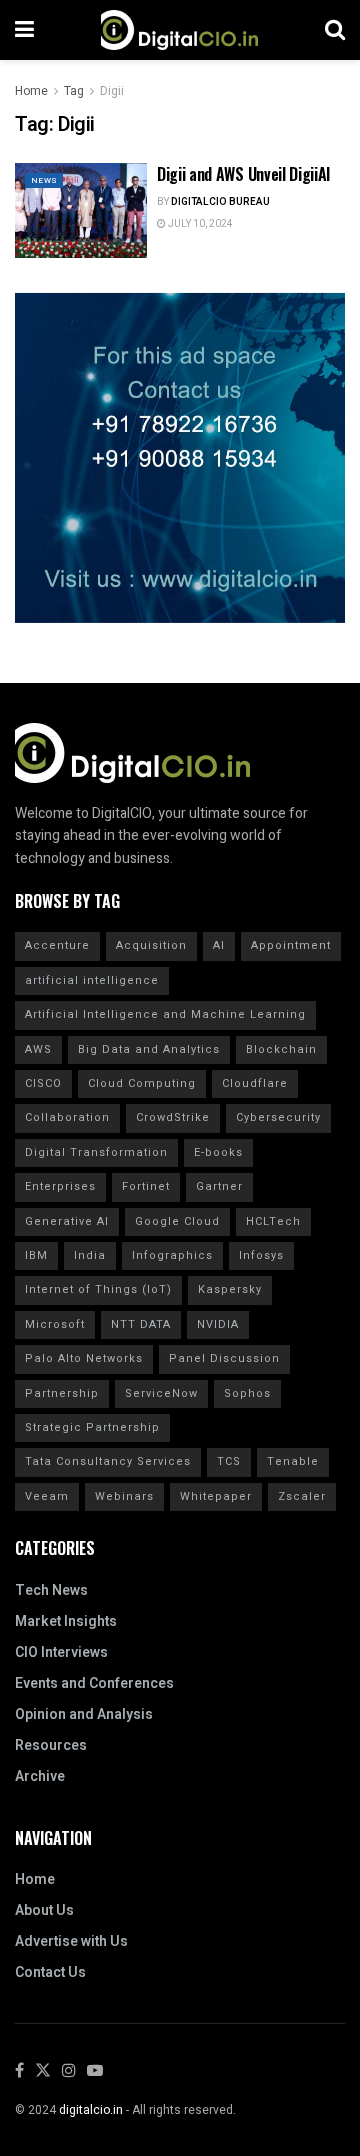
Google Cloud (177, 1221)
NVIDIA (218, 1324)
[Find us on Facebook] (19, 2071)
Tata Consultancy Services (108, 1461)
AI (219, 945)
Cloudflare (255, 1083)
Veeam (47, 1496)
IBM (36, 1255)
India (90, 1255)
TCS (229, 1461)
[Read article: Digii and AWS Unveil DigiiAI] (81, 210)
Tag (74, 91)
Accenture (57, 945)
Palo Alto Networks (84, 1358)
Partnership (62, 1393)
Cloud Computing (142, 1083)
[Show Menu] (24, 30)
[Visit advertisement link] (180, 458)
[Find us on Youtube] (95, 2071)
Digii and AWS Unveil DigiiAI (243, 174)
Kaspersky (230, 1289)
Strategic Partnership (92, 1427)
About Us (44, 1910)
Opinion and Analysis (84, 1714)
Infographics (172, 1255)
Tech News (51, 1590)
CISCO (43, 1083)
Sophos (247, 1393)
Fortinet (146, 1186)
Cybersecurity (278, 1117)
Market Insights (66, 1621)
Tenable (293, 1461)
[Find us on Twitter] (43, 2071)
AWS (38, 1049)
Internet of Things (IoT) (98, 1289)
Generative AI (67, 1221)
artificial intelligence (92, 980)
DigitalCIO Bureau (220, 202)
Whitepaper (216, 1496)
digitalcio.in (91, 2110)
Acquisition (151, 945)
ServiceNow (161, 1393)
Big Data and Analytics (149, 1049)
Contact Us (50, 1972)
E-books (218, 1152)
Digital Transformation (96, 1152)
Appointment (291, 945)
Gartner (219, 1186)
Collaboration (67, 1117)
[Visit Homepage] (179, 30)
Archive (40, 1776)
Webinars (124, 1496)
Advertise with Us (71, 1941)
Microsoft (55, 1324)
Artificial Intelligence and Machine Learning (165, 1014)
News (44, 180)
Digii (112, 91)
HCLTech (273, 1221)
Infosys (261, 1255)
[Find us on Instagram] (69, 2071)
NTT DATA (141, 1324)
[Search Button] (335, 30)
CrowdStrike (173, 1117)
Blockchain (281, 1049)
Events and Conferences (94, 1683)
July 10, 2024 (199, 224)
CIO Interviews (61, 1652)
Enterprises (60, 1186)
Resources (51, 1745)
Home (31, 91)
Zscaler (302, 1496)
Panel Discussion (224, 1358)
